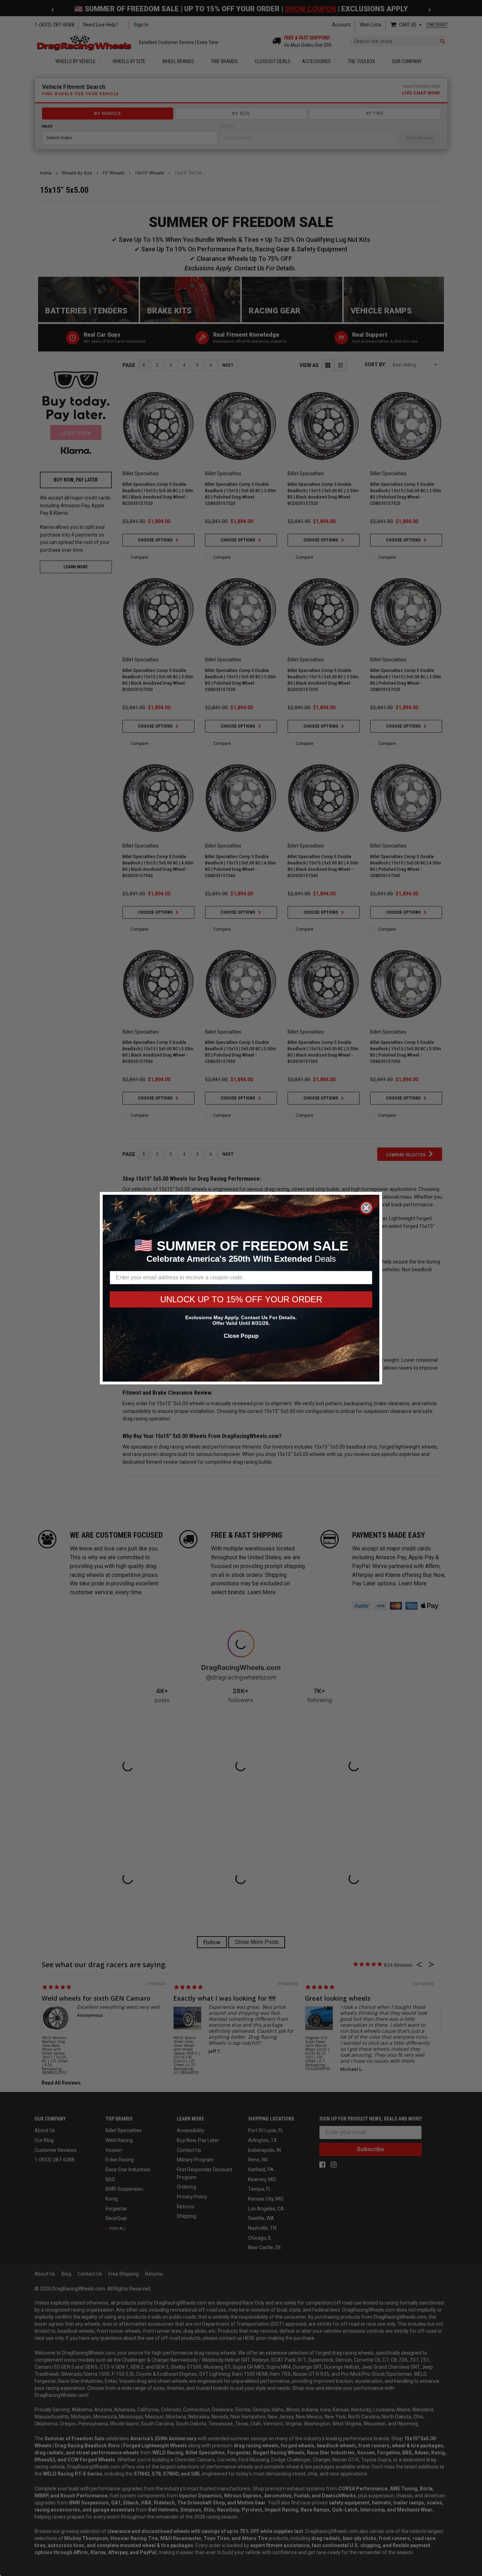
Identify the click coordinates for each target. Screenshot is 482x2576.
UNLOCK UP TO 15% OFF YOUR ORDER (241, 1299)
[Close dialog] (366, 1208)
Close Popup (241, 1336)
